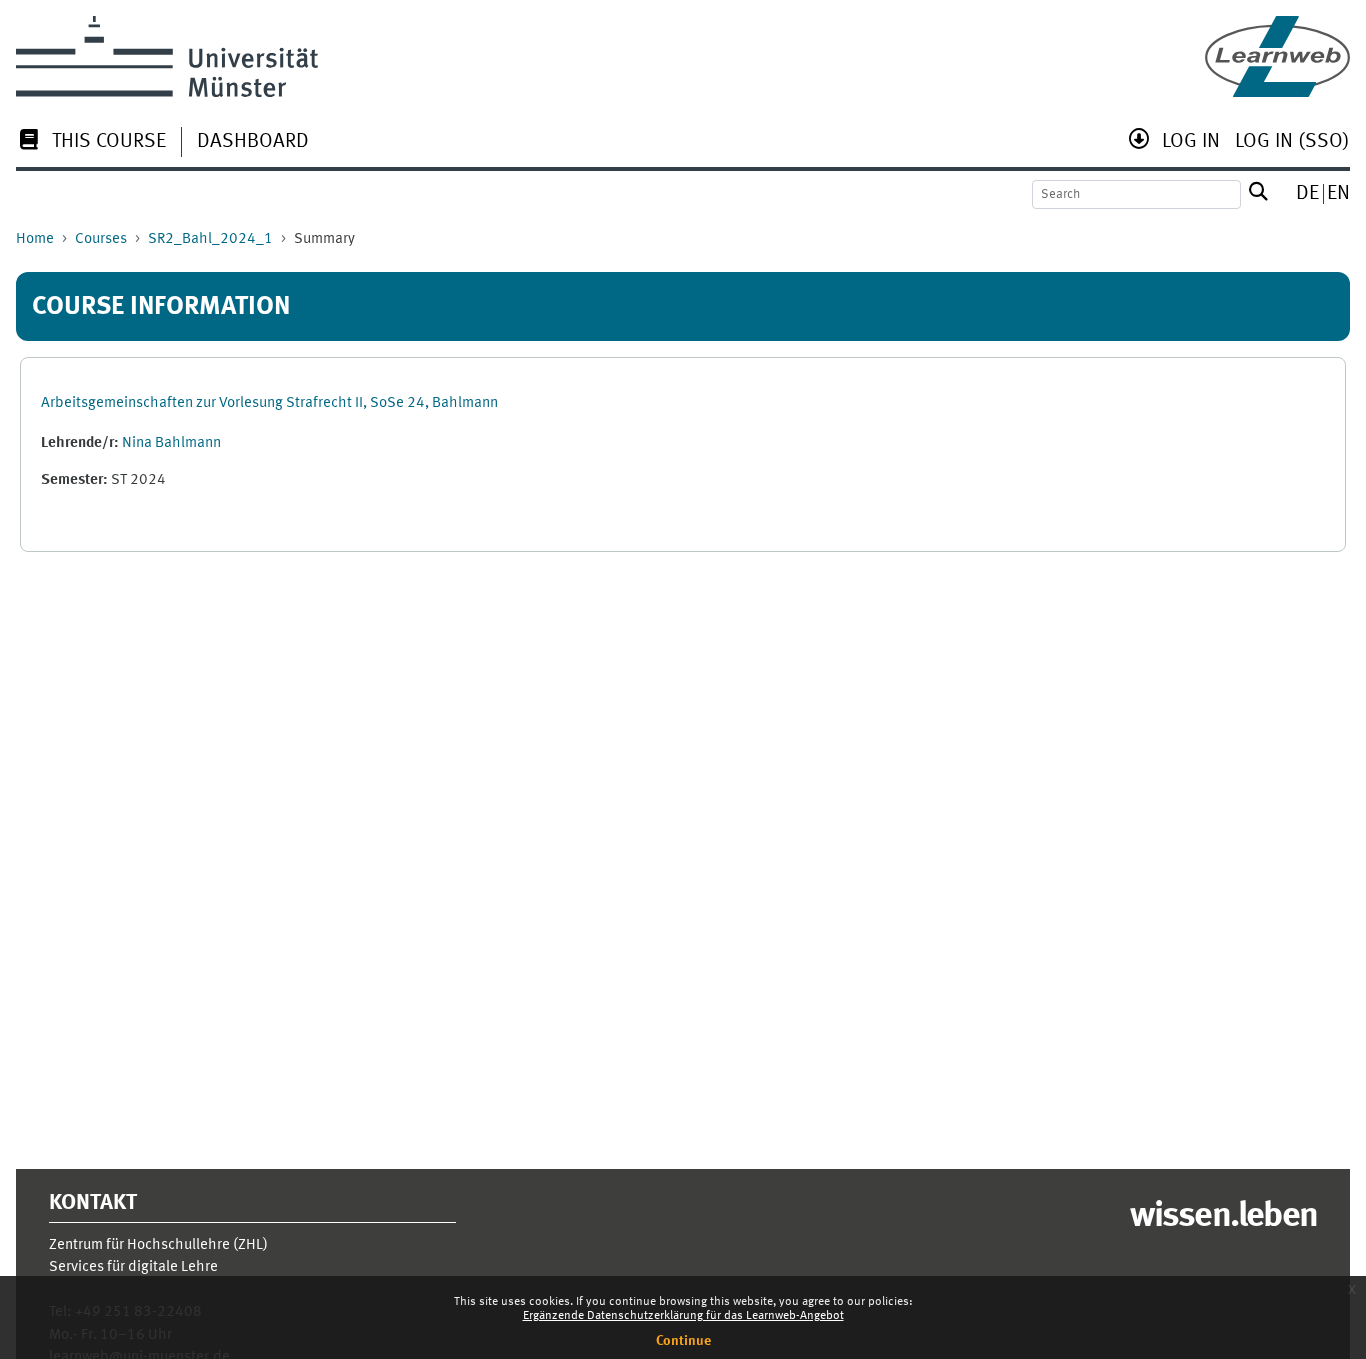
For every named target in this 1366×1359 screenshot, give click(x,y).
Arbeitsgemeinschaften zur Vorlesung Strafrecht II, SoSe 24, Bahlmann (269, 403)
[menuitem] (91, 143)
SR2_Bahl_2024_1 (210, 239)
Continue (683, 1341)
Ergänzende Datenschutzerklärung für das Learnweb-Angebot (683, 1316)
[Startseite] (1277, 56)
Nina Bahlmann (171, 443)
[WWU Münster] (167, 56)
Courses (101, 239)
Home (35, 239)
